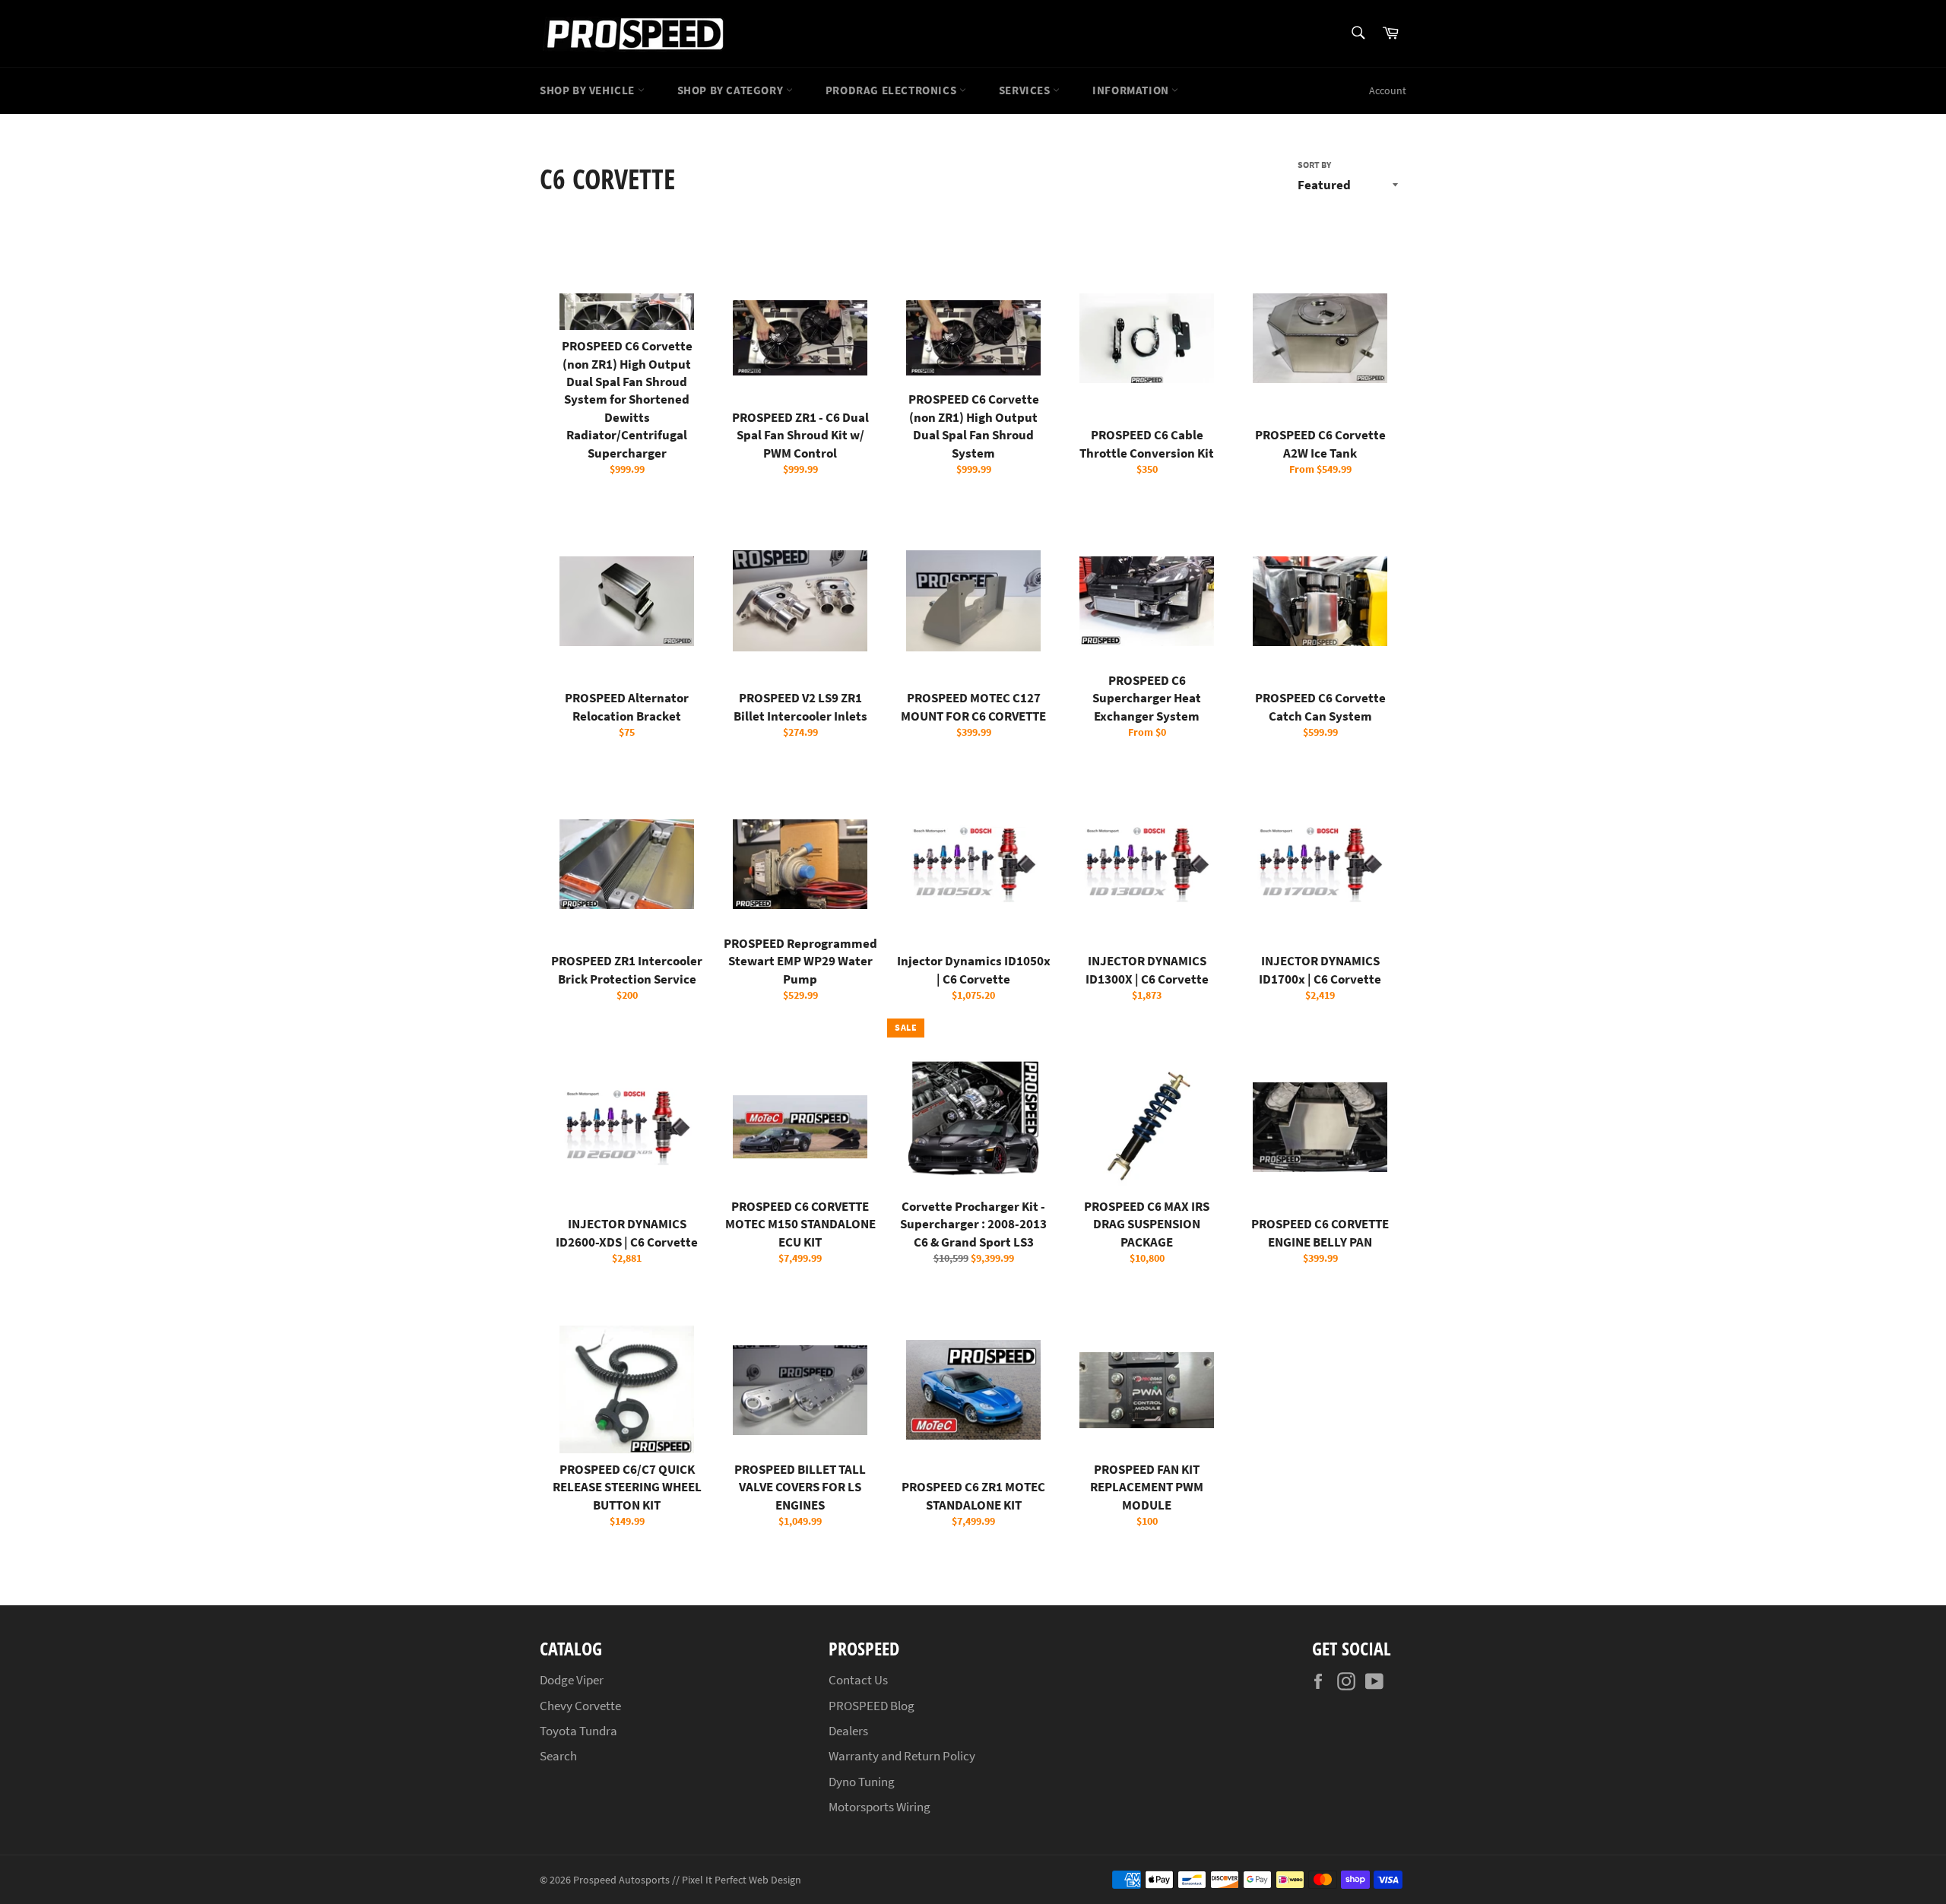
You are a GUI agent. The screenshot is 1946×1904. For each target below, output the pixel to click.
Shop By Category (732, 90)
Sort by (1314, 165)
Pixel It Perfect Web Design (742, 1880)
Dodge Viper (572, 1680)
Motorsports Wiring (880, 1807)
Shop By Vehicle (589, 90)
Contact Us (858, 1680)
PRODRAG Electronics (892, 90)
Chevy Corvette (580, 1706)
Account (1388, 90)
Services (1026, 90)
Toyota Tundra (578, 1731)
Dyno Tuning (862, 1782)
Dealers (848, 1731)
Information (1132, 90)
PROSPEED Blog (872, 1706)
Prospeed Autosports (621, 1880)
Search (558, 1756)
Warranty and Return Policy (902, 1756)
